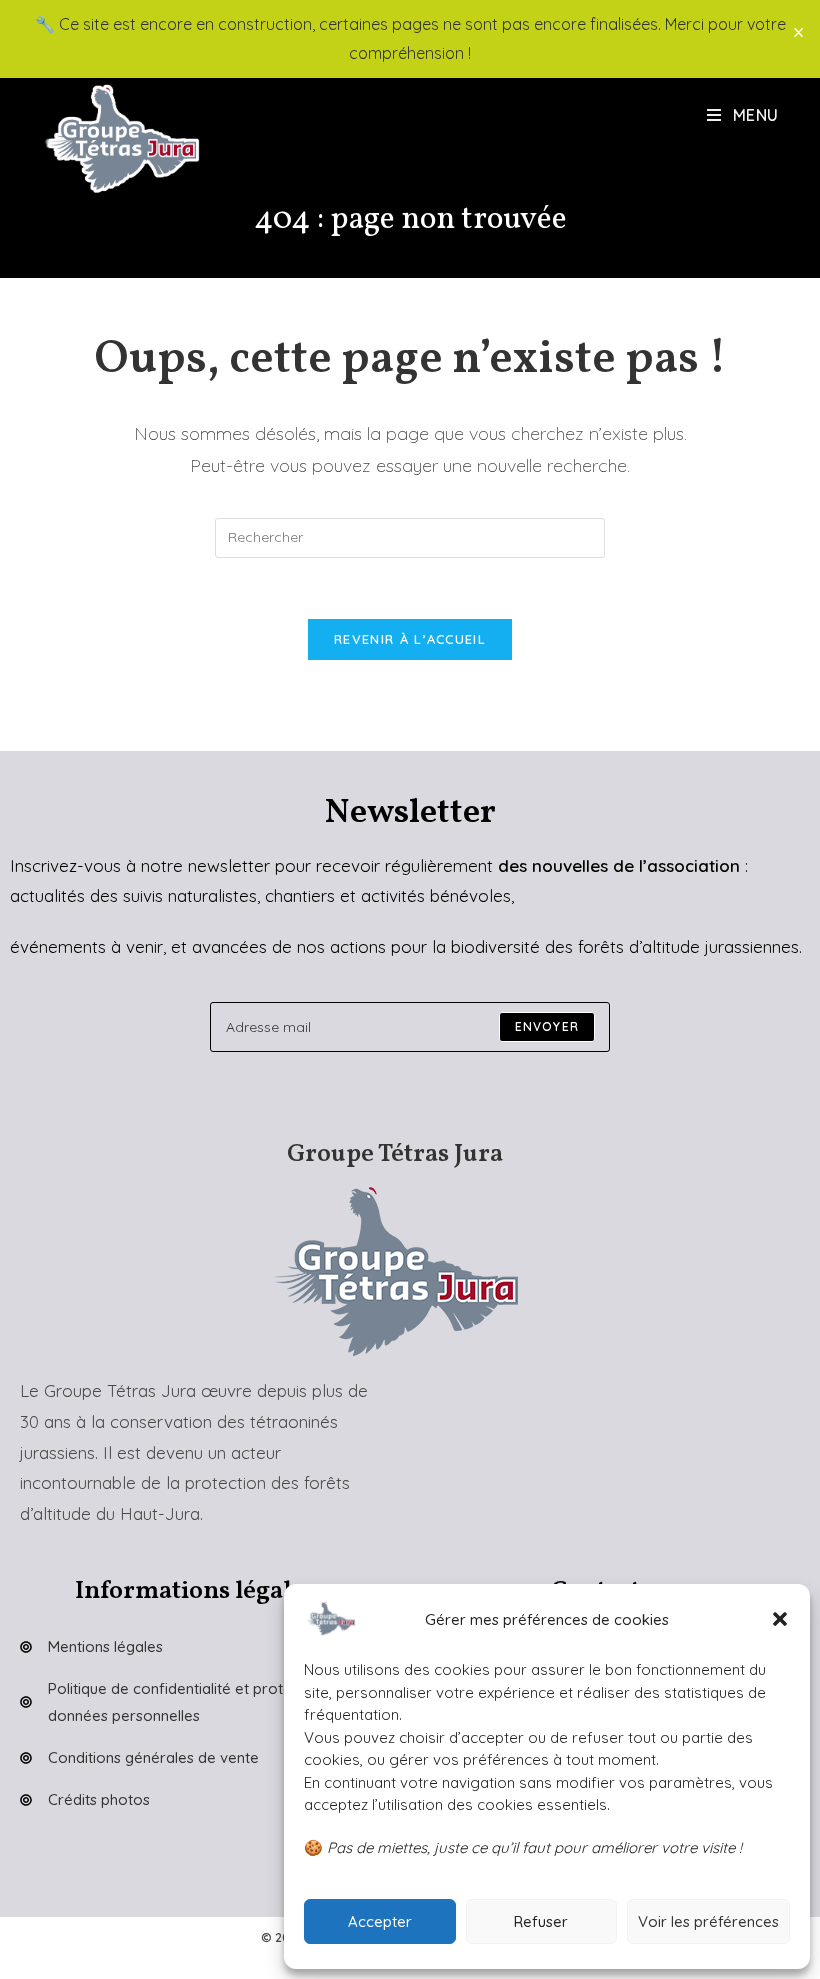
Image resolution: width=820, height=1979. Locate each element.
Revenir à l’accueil (410, 639)
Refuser (541, 1921)
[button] (780, 1619)
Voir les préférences (708, 1921)
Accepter (380, 1921)
